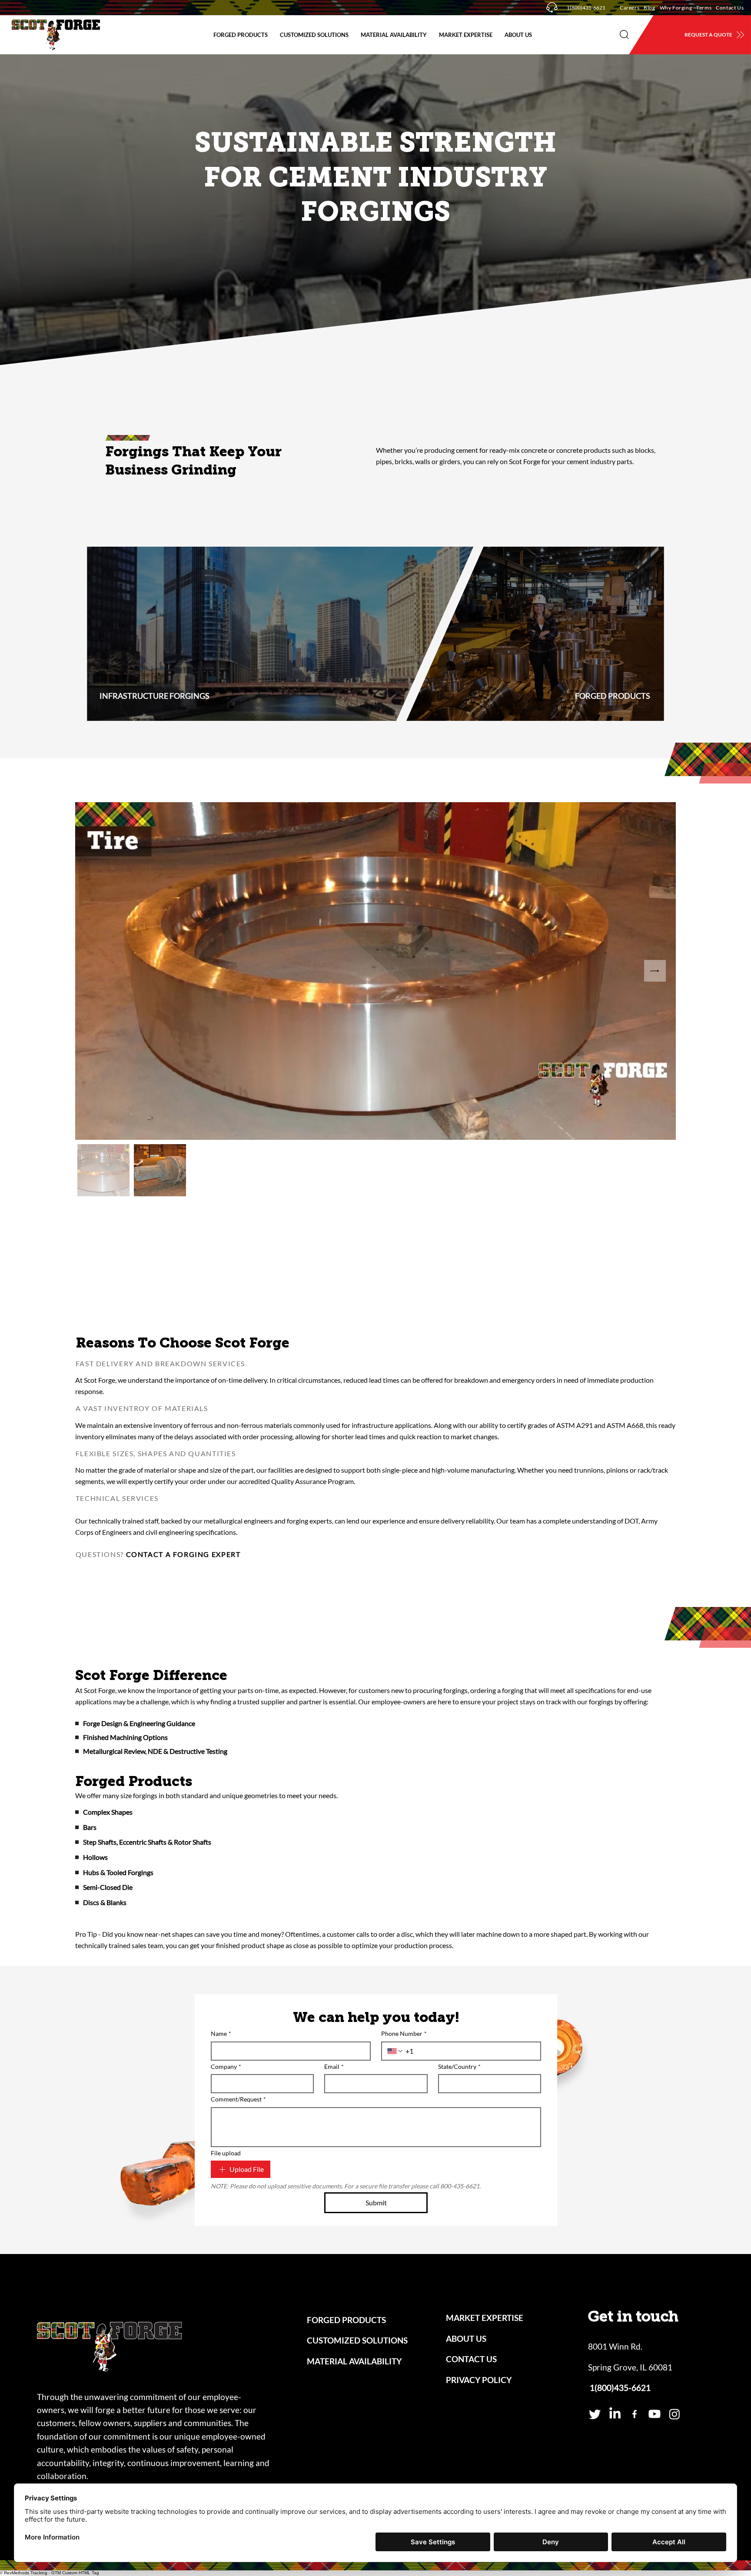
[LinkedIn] (615, 2414)
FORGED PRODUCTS (346, 2320)
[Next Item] (655, 971)
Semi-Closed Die (108, 1887)
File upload (226, 2153)
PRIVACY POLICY (479, 2380)
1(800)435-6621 (586, 8)
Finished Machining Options (125, 1737)
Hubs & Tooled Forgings (118, 1872)
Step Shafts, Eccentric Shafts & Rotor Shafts (147, 1842)
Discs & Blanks (105, 1902)
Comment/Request (238, 2099)
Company (226, 2066)
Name (221, 2033)
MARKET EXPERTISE (485, 2318)
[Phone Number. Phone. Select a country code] (395, 2051)
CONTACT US (471, 2359)
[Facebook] (635, 2414)
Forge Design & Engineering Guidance (139, 1723)
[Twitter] (595, 2414)
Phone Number (404, 2033)
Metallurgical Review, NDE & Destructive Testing (155, 1751)
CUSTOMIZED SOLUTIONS (357, 2340)
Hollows (95, 1857)
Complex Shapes (108, 1812)
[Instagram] (675, 2414)
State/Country (459, 2066)
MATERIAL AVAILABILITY (354, 2361)
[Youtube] (655, 2414)
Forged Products (134, 1781)
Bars (90, 1827)
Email (334, 2066)
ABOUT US (466, 2339)
